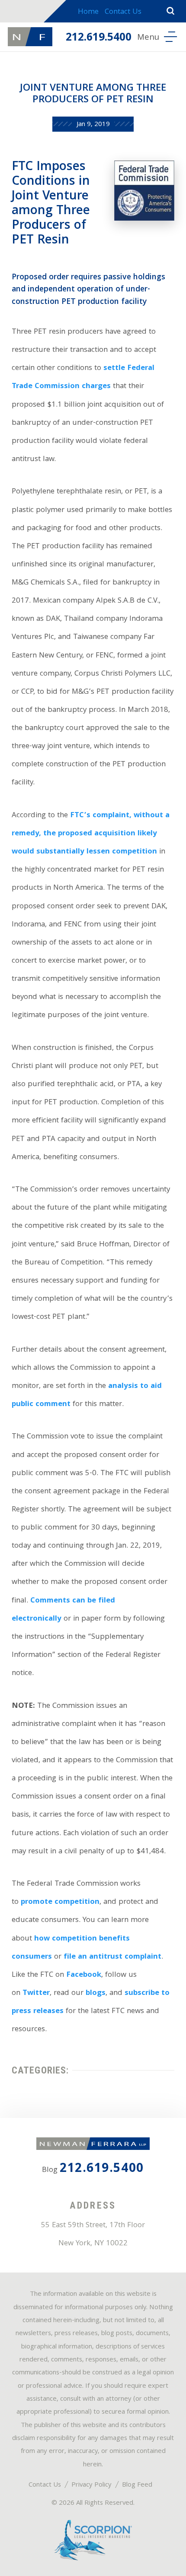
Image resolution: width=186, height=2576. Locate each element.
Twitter (36, 1993)
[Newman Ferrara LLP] (30, 37)
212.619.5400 (99, 38)
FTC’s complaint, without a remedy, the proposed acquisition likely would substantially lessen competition (91, 834)
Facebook (84, 1975)
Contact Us (123, 12)
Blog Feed (137, 2485)
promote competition (60, 1902)
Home (88, 12)
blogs (96, 1993)
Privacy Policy (91, 2485)
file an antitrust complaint (112, 1957)
